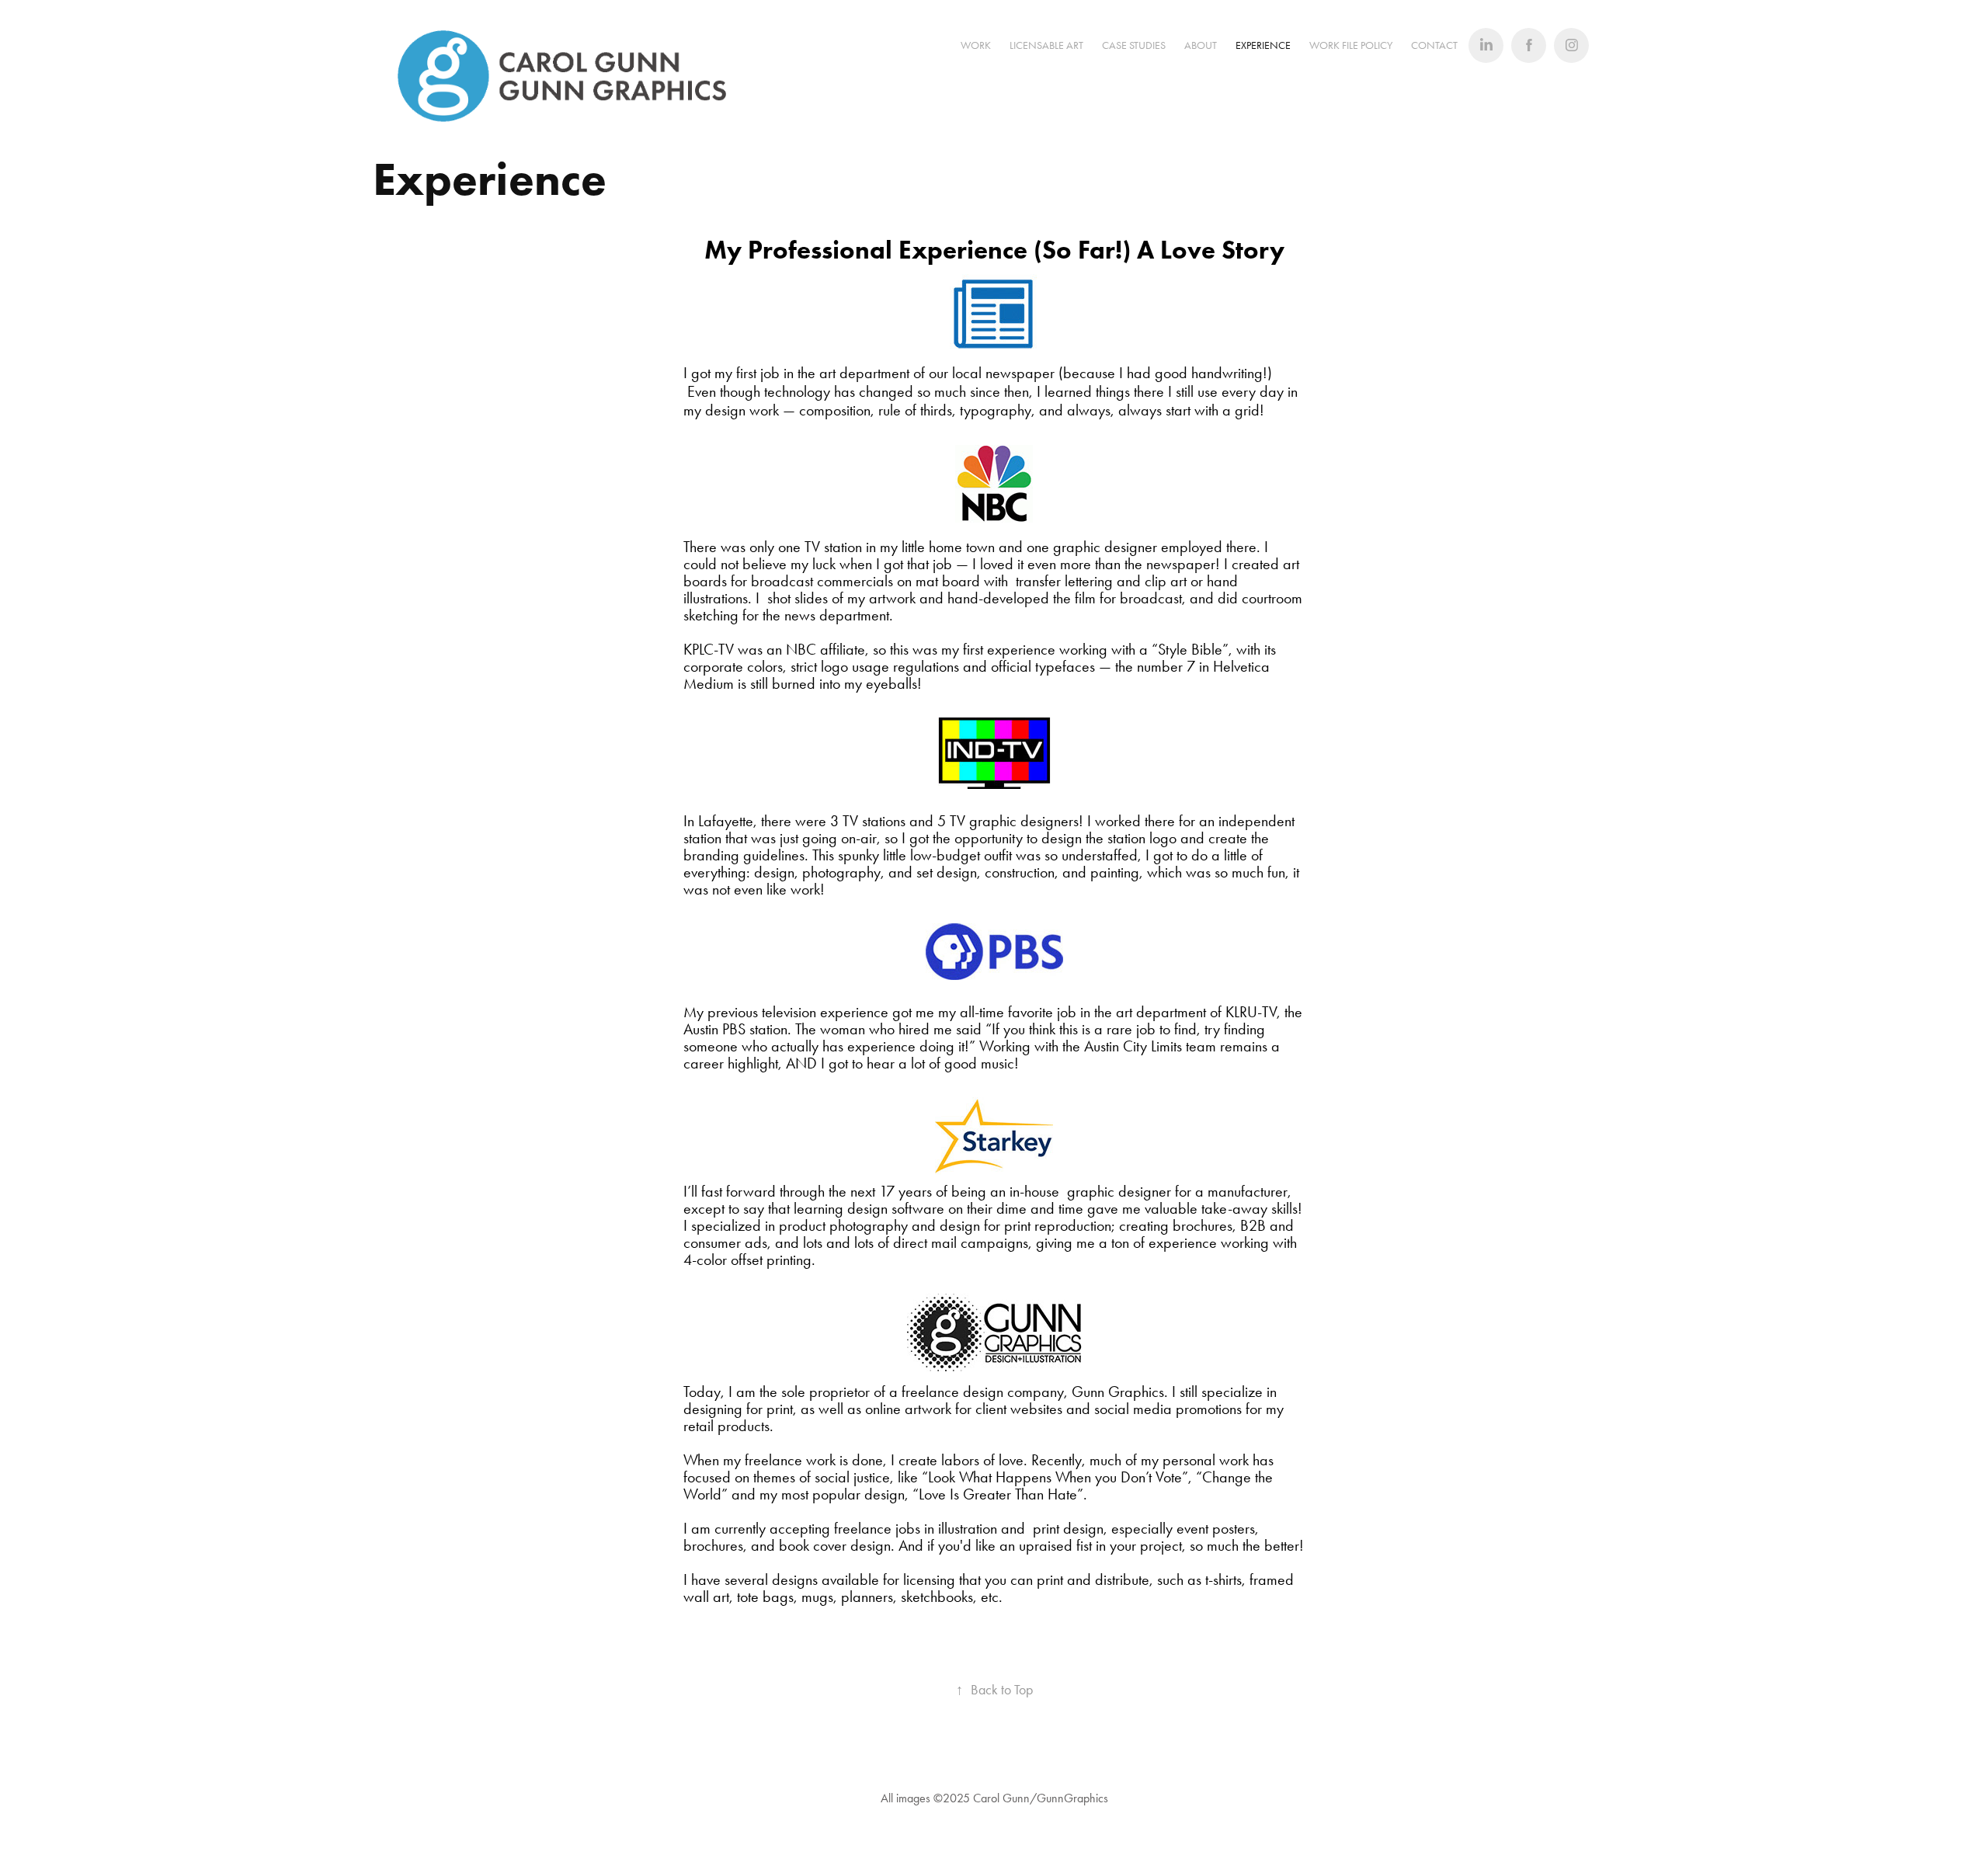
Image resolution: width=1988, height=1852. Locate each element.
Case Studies (1134, 45)
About (1201, 45)
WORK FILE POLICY (1351, 45)
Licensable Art (1046, 45)
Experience (1263, 45)
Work (976, 45)
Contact (1434, 45)
